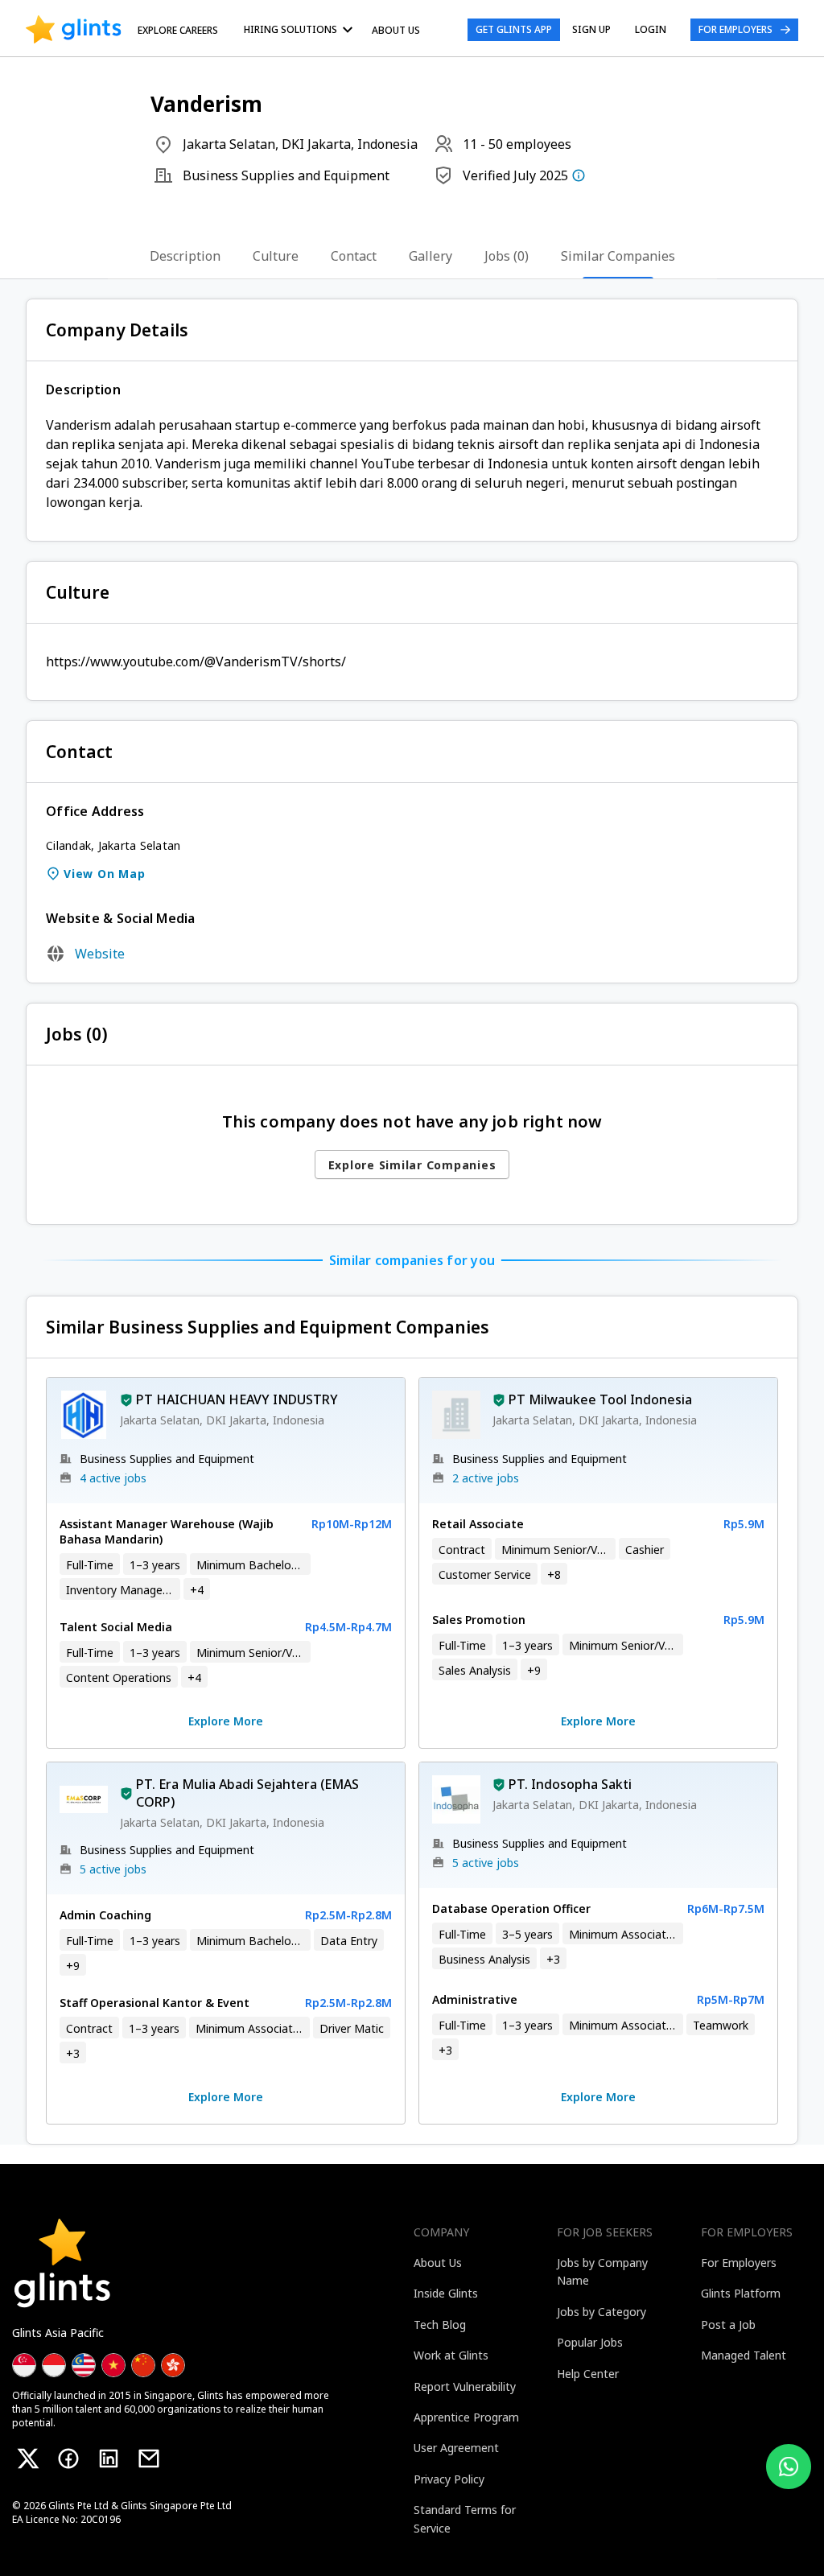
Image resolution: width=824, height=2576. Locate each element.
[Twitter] (28, 2459)
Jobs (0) (507, 256)
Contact (354, 256)
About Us (396, 30)
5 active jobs (113, 1869)
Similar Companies (618, 256)
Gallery (431, 256)
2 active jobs (486, 1478)
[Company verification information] (579, 175)
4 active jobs (113, 1478)
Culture (276, 256)
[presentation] (74, 30)
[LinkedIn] (109, 2459)
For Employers (735, 29)
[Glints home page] (74, 30)
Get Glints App (514, 29)
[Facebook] (68, 2459)
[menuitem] (301, 29)
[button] (126, 1402)
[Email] (149, 2459)
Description (185, 256)
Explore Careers (178, 30)
